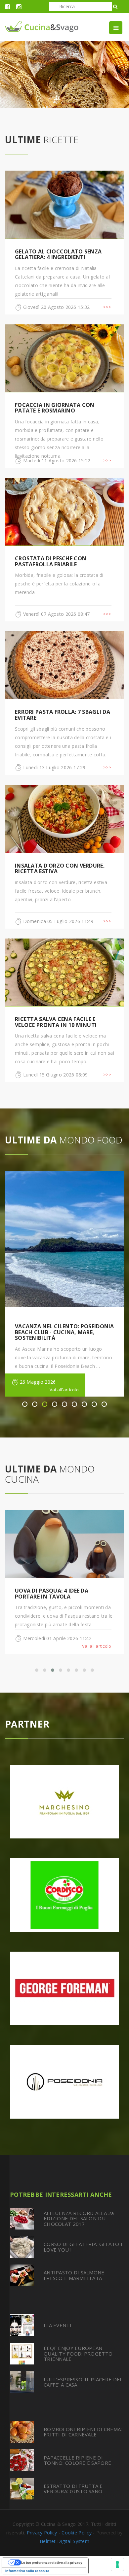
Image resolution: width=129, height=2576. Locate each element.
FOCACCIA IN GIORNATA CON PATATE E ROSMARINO (55, 408)
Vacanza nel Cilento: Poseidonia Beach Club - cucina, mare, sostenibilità (64, 1332)
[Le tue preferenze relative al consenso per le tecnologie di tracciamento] (117, 2564)
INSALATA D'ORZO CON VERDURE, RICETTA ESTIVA (60, 869)
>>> (107, 307)
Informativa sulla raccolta (27, 2571)
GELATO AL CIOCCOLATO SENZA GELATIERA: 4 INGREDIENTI (58, 254)
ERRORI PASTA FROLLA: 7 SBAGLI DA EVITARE (63, 715)
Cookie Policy (77, 2533)
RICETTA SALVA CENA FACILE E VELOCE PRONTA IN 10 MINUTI (56, 1022)
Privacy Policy (42, 2533)
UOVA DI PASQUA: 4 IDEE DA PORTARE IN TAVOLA (52, 1594)
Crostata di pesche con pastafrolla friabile (51, 561)
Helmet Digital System (64, 2541)
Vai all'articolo (64, 1390)
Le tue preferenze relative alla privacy (52, 2562)
